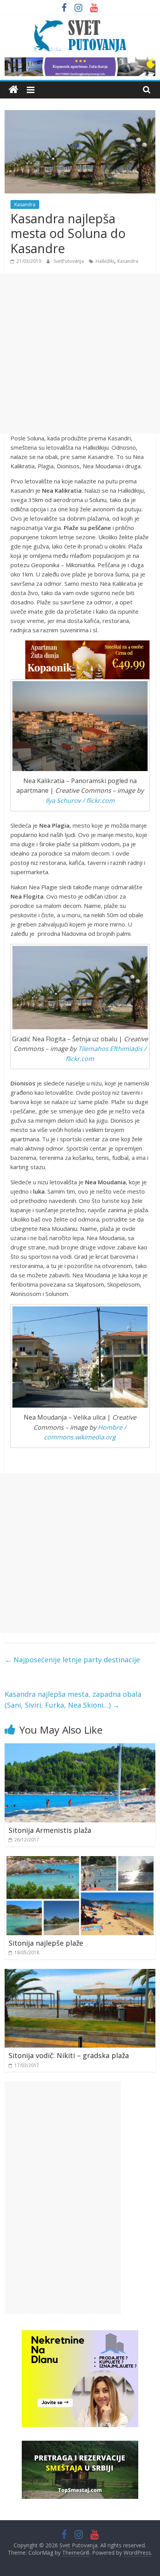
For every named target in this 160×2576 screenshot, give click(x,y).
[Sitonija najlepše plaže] (80, 1861)
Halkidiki (105, 261)
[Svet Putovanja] (13, 90)
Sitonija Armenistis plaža (50, 1830)
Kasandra (25, 204)
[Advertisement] (80, 354)
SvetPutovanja (69, 261)
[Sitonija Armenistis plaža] (80, 1748)
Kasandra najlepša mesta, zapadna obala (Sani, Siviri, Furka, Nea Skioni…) (73, 1700)
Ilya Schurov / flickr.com (80, 801)
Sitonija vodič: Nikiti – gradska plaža (69, 2055)
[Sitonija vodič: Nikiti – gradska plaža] (80, 1974)
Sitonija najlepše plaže (46, 1943)
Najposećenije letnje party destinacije (72, 1660)
